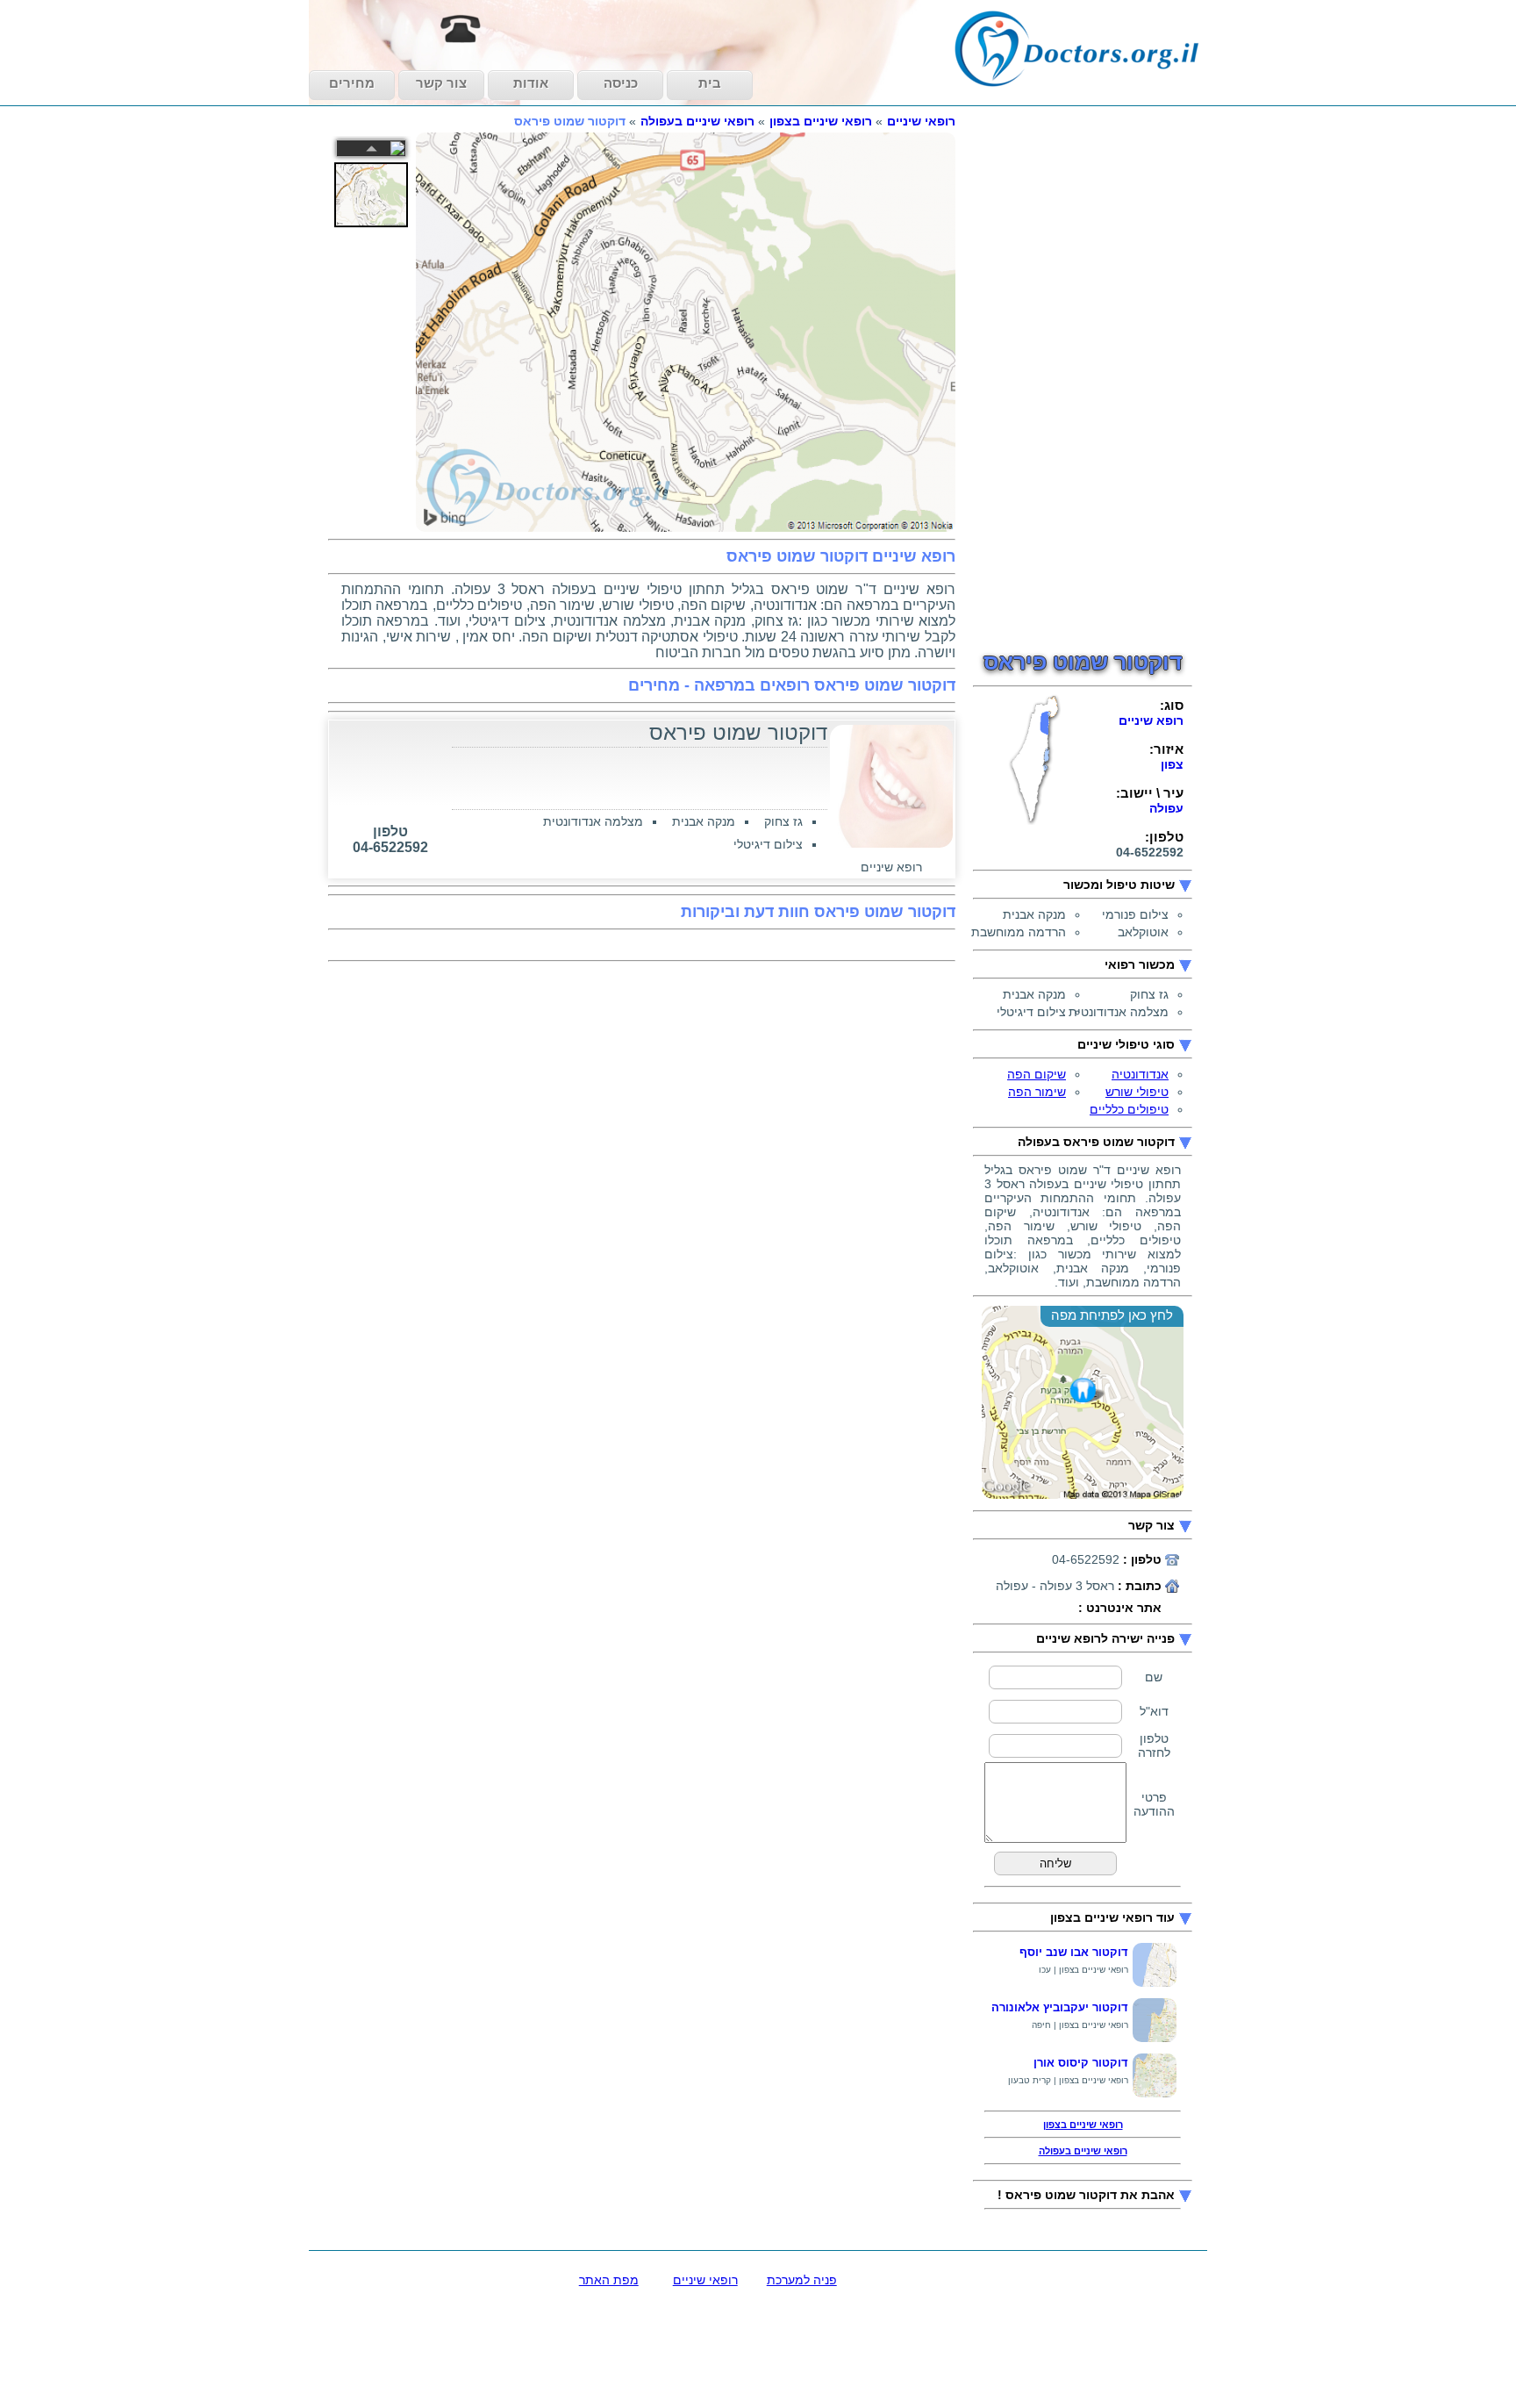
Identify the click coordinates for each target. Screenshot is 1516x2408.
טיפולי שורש (1137, 1092)
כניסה (621, 83)
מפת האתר (609, 2280)
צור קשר (441, 83)
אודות (531, 83)
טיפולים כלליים (1129, 1109)
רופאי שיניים (921, 121)
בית (710, 83)
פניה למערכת (802, 2280)
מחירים (352, 83)
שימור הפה (1037, 1092)
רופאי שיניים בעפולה (697, 121)
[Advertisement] (1083, 377)
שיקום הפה (1037, 1074)
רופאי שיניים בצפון (821, 121)
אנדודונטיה (1140, 1074)
